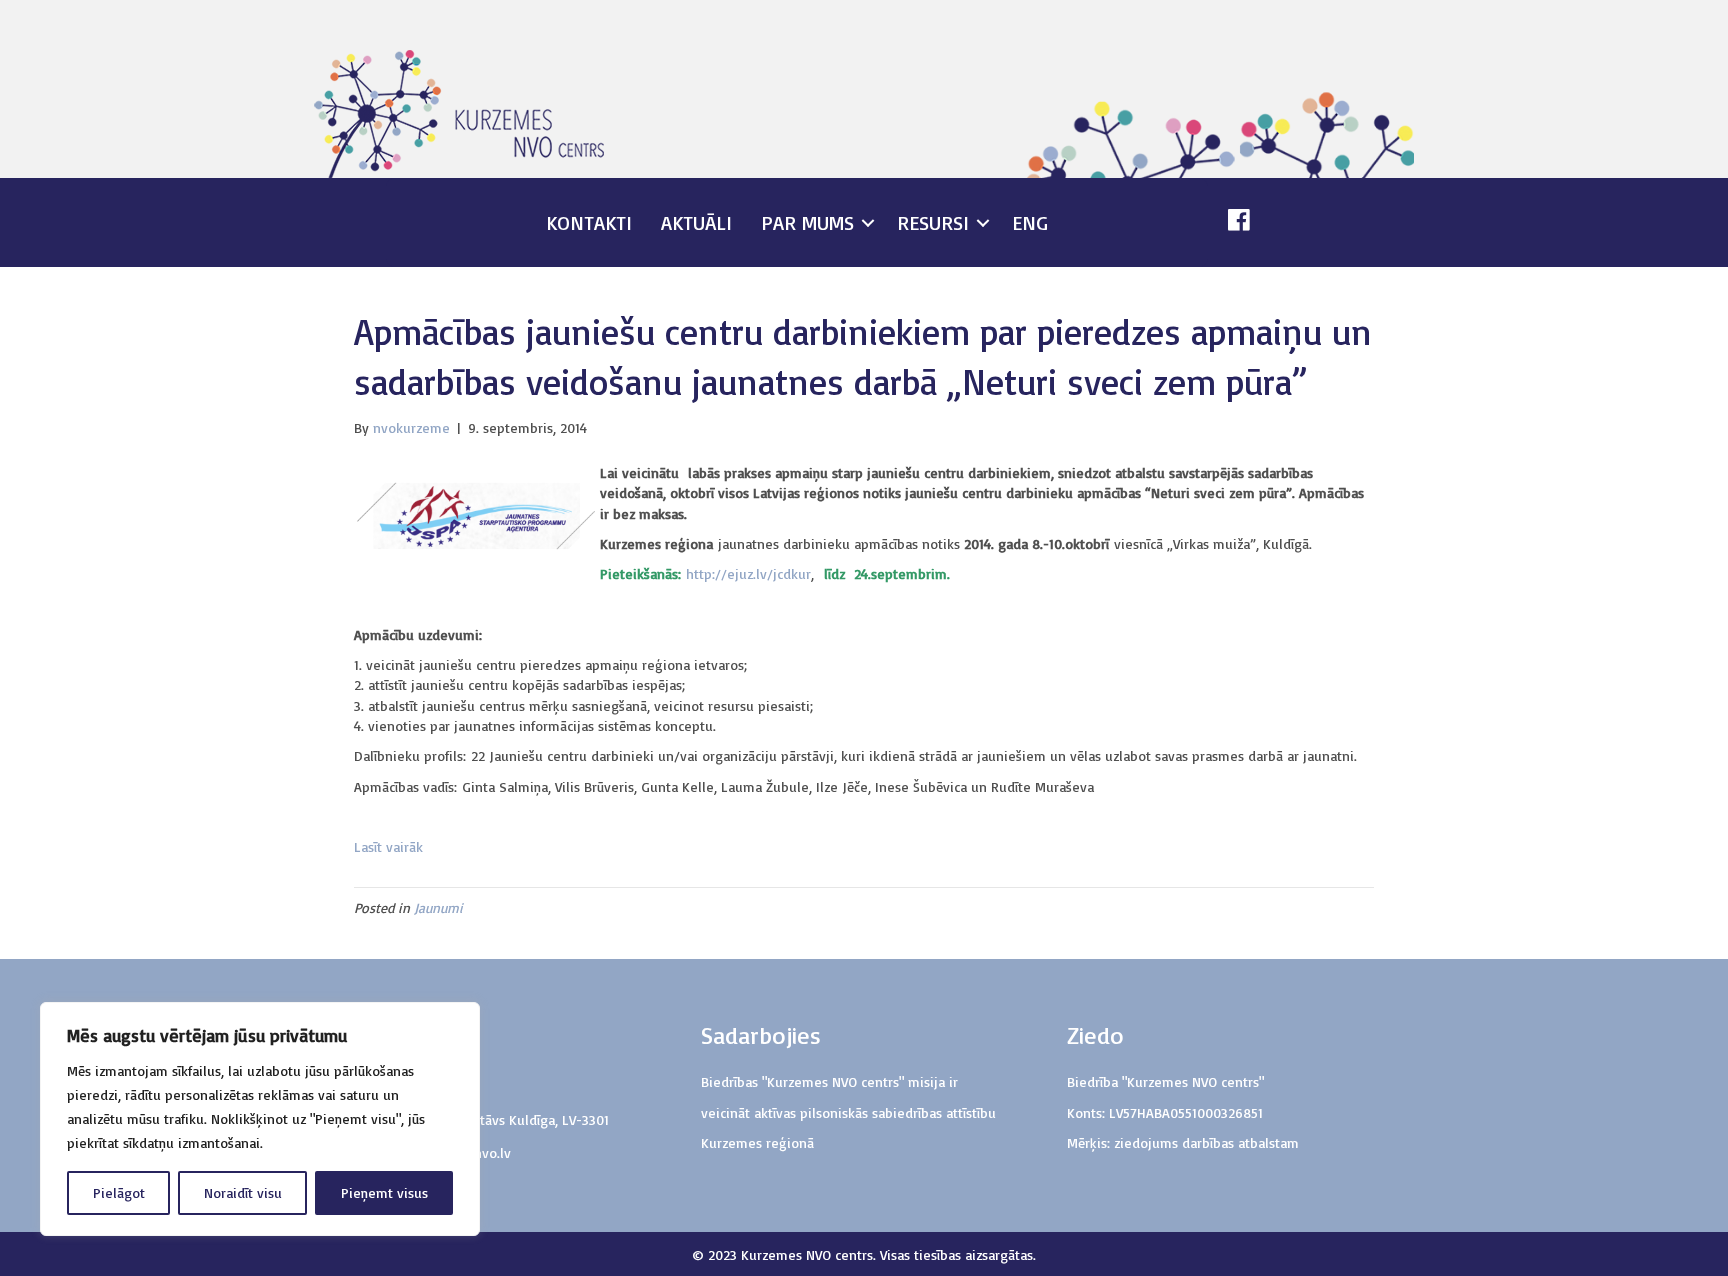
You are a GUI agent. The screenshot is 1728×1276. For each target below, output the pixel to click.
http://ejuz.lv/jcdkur (748, 573)
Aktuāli (696, 222)
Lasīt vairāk (391, 846)
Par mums (807, 222)
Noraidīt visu (243, 1192)
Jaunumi (438, 907)
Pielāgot (119, 1192)
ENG (1030, 222)
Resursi (933, 222)
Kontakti (589, 222)
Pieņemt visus (384, 1192)
